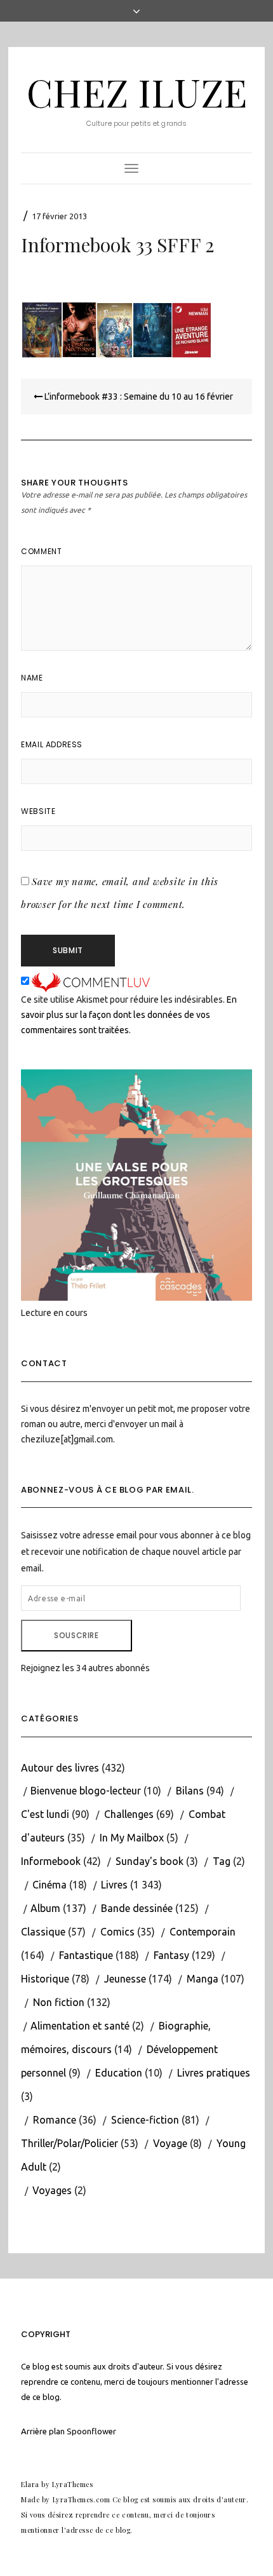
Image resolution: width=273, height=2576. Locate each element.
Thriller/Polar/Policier (70, 2143)
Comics (117, 1932)
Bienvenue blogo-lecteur (86, 1791)
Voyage (170, 2143)
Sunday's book (150, 1861)
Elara (30, 2484)
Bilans (190, 1791)
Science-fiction (145, 2120)
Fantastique (86, 1955)
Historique (45, 1979)
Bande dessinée (137, 1908)
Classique (43, 1932)
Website (38, 811)
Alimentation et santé (80, 2026)
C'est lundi (45, 1814)
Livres (114, 1885)
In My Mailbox (132, 1838)
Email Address (52, 744)
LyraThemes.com (82, 2499)
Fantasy (171, 1955)
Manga (203, 1979)
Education (119, 2073)
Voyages (52, 2190)
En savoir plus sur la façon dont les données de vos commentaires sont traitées (129, 1015)
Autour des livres (60, 1768)
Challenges (129, 1814)
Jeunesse (125, 1979)
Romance (55, 2120)
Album (45, 1908)
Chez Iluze (137, 92)
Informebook (51, 1861)
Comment (41, 551)
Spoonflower (91, 2431)
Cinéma (50, 1885)
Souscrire (76, 1635)
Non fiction (59, 2002)
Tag (222, 1861)
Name (32, 678)
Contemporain (203, 1932)
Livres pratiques (214, 2073)
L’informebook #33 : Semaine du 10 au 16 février (138, 397)
